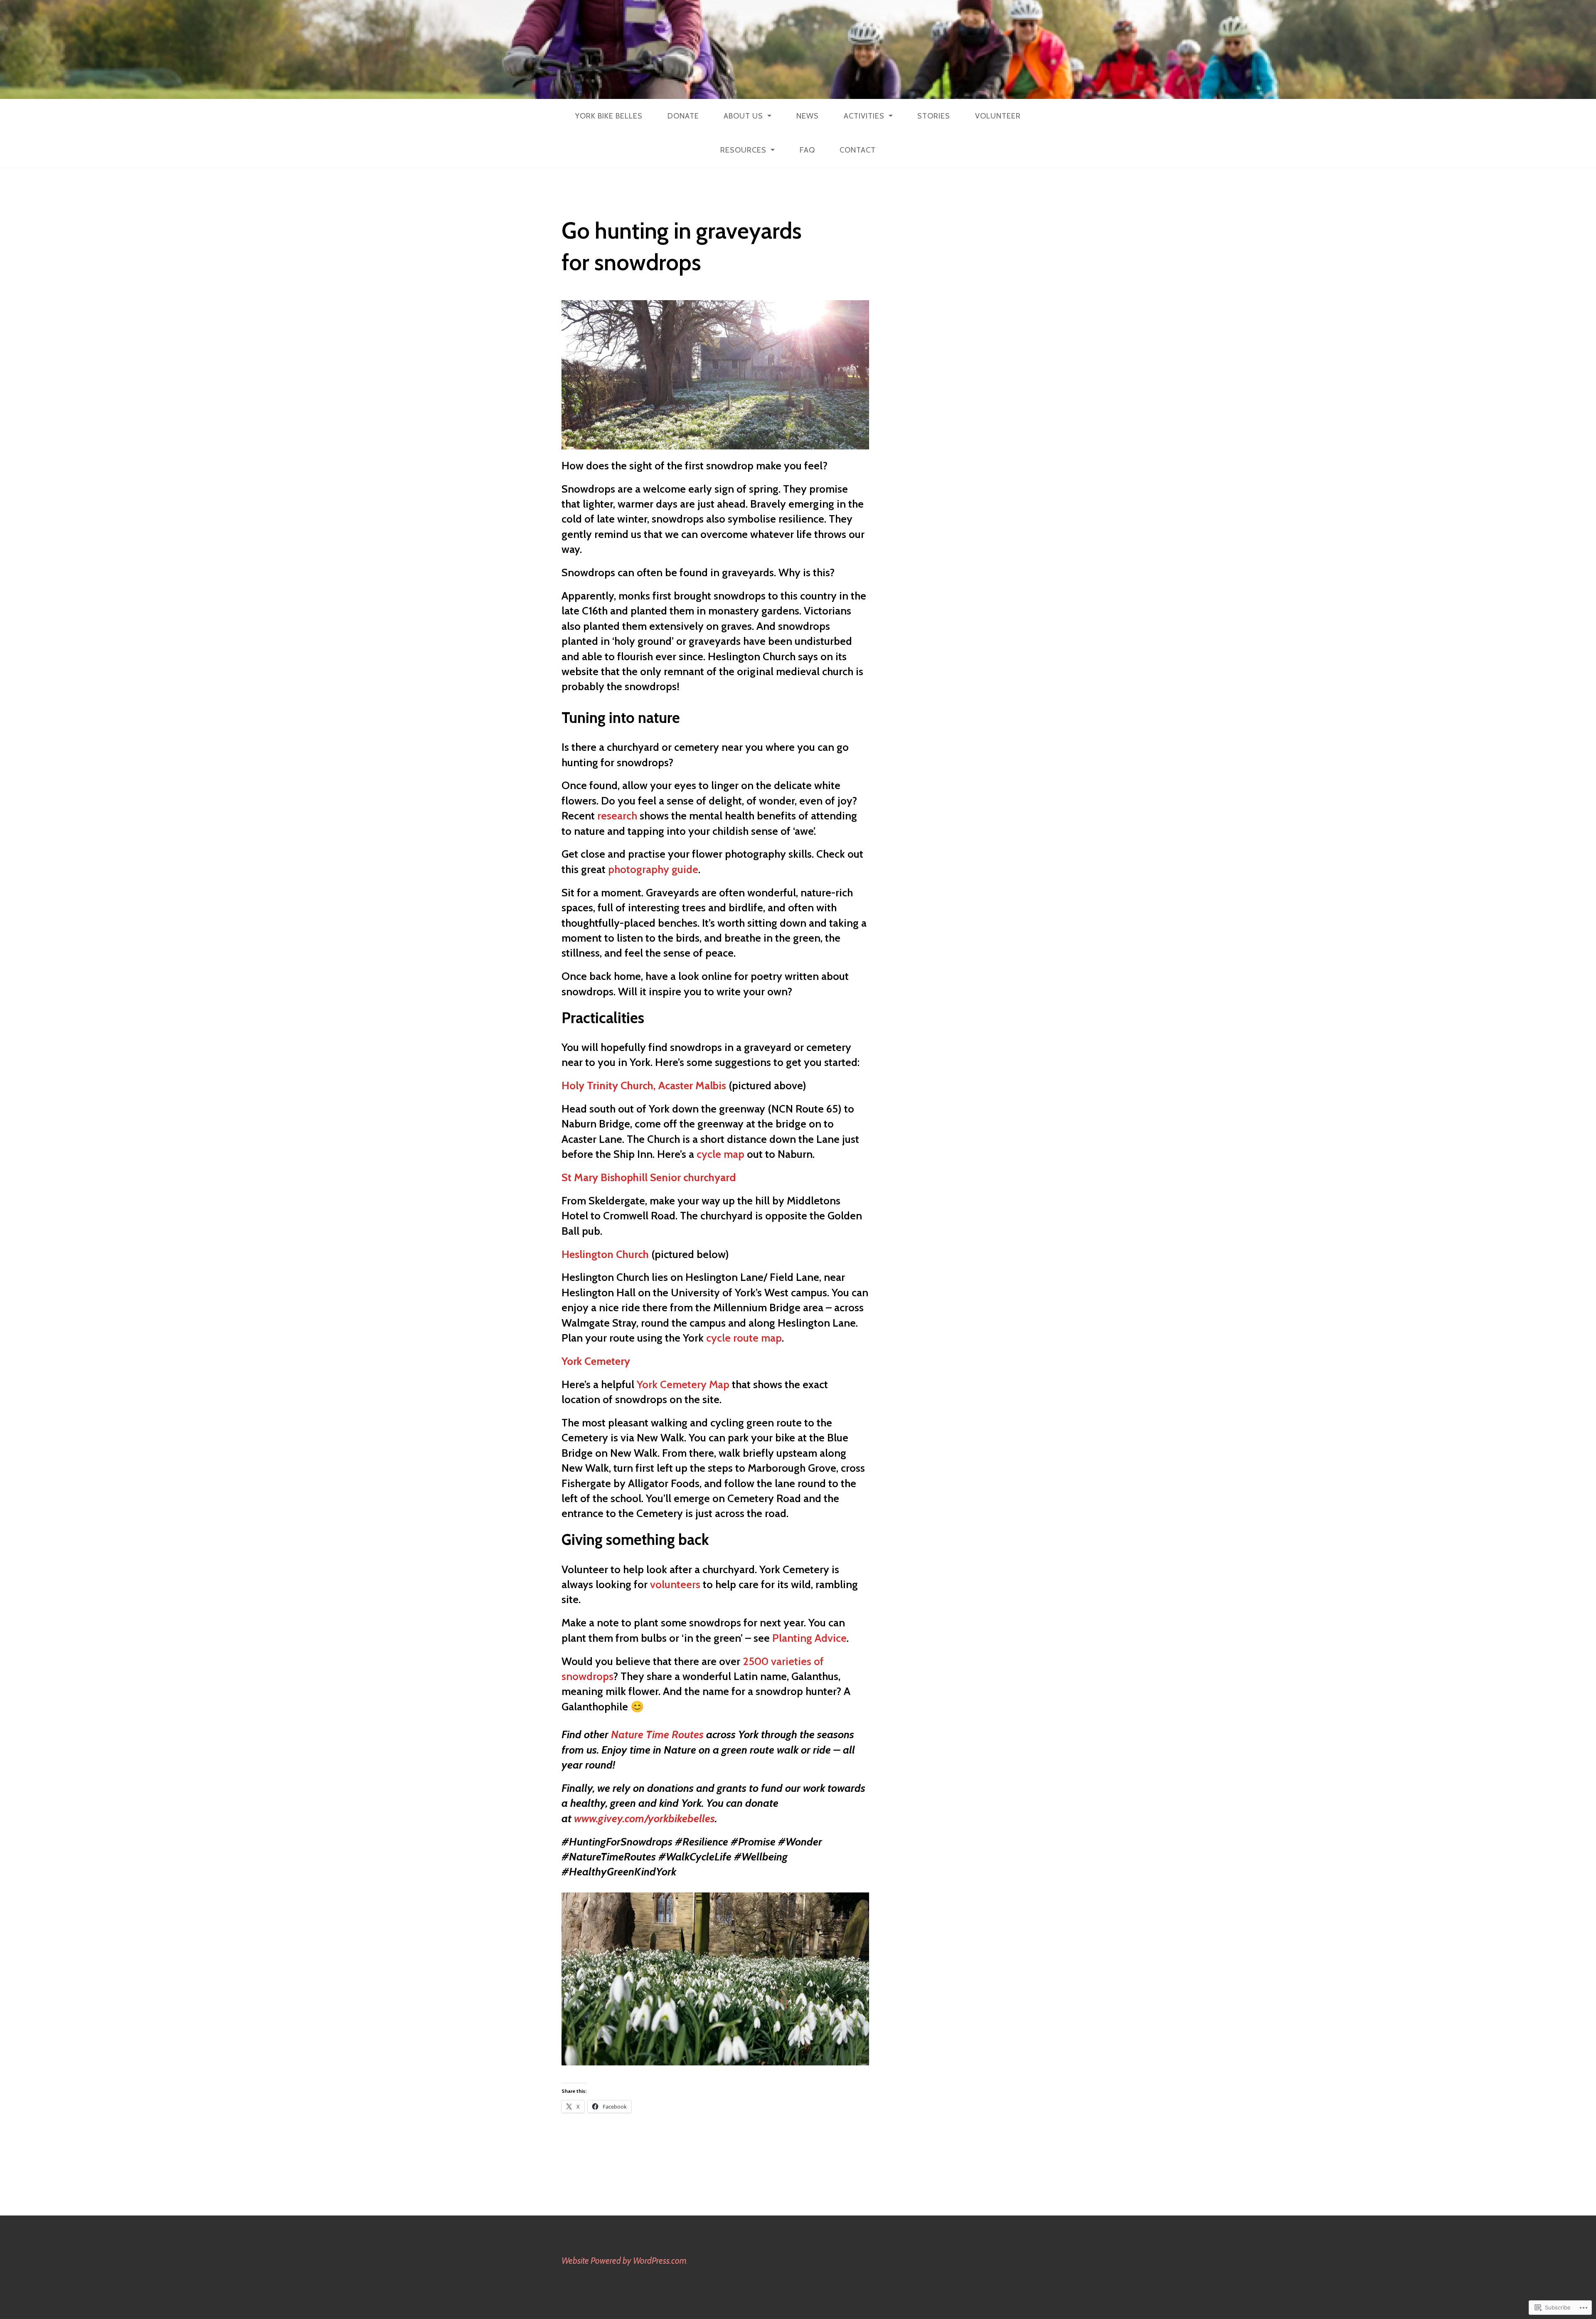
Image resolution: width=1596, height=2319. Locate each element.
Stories (934, 116)
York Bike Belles (609, 116)
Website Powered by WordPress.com (624, 2261)
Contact (858, 150)
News (808, 116)
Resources (743, 150)
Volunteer (998, 116)
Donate (683, 116)
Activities (864, 116)
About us (743, 116)
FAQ (807, 150)
